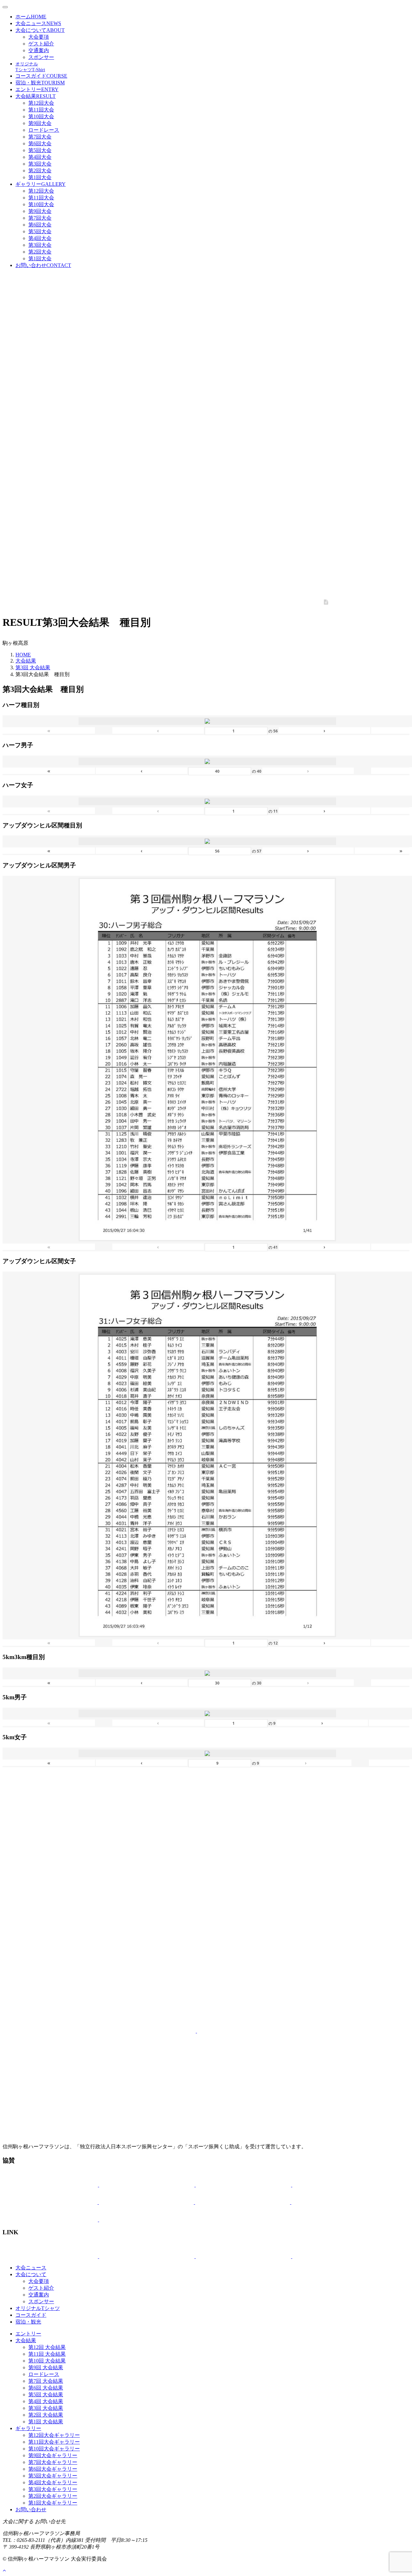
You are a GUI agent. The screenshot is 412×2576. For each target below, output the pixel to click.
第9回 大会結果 (46, 2367)
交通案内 (39, 50)
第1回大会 (40, 177)
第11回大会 (41, 110)
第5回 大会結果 (46, 2395)
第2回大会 (40, 171)
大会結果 (36, 96)
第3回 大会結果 (33, 668)
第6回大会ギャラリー (53, 2469)
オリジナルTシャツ (38, 2308)
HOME (23, 655)
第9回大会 (40, 123)
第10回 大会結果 (47, 2361)
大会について (40, 30)
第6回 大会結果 (46, 2388)
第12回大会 (41, 103)
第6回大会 (40, 143)
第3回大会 (40, 164)
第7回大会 (40, 137)
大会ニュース (38, 23)
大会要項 (39, 37)
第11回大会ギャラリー (54, 2442)
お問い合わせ (43, 265)
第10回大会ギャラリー (54, 2449)
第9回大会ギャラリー (53, 2455)
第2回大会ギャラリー (53, 2496)
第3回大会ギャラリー (53, 2489)
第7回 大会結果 (46, 2381)
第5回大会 (40, 150)
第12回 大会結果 (47, 2347)
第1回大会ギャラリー (53, 2503)
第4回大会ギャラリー (53, 2482)
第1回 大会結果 (46, 2422)
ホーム (31, 17)
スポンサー (41, 57)
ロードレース (44, 130)
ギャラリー (41, 184)
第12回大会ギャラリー (54, 2435)
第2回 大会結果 (46, 2415)
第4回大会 (40, 157)
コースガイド (41, 76)
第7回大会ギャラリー (53, 2462)
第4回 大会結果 (46, 2401)
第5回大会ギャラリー (53, 2476)
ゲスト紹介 (41, 44)
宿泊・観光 (40, 83)
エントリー (37, 89)
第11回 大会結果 (47, 2354)
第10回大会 (41, 116)
